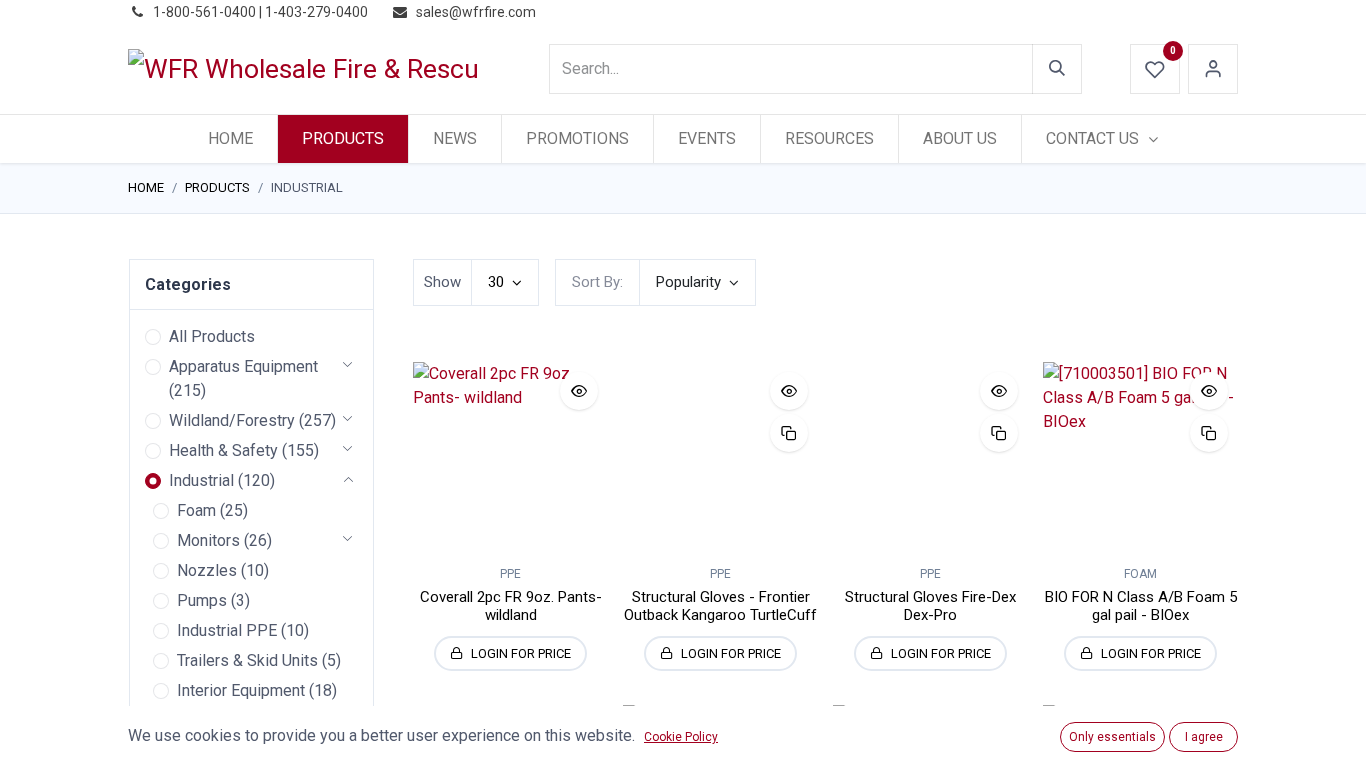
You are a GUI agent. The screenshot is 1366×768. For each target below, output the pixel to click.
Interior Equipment (241, 690)
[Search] (1057, 69)
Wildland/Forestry (232, 420)
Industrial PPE (227, 630)
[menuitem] (230, 139)
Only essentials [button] (1112, 737)
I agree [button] (1204, 737)
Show (442, 282)
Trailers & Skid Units (247, 660)
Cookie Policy (681, 737)
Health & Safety (223, 450)
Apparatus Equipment (243, 366)
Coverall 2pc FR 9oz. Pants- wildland (511, 606)
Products (217, 187)
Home (146, 187)
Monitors (208, 540)
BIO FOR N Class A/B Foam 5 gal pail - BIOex (1141, 606)
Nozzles (207, 570)
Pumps (202, 600)
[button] (697, 282)
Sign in (1213, 69)
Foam (196, 510)
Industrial (201, 480)
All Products (212, 336)
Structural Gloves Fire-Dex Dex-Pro (930, 606)
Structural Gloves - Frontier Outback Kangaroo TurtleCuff (720, 606)
